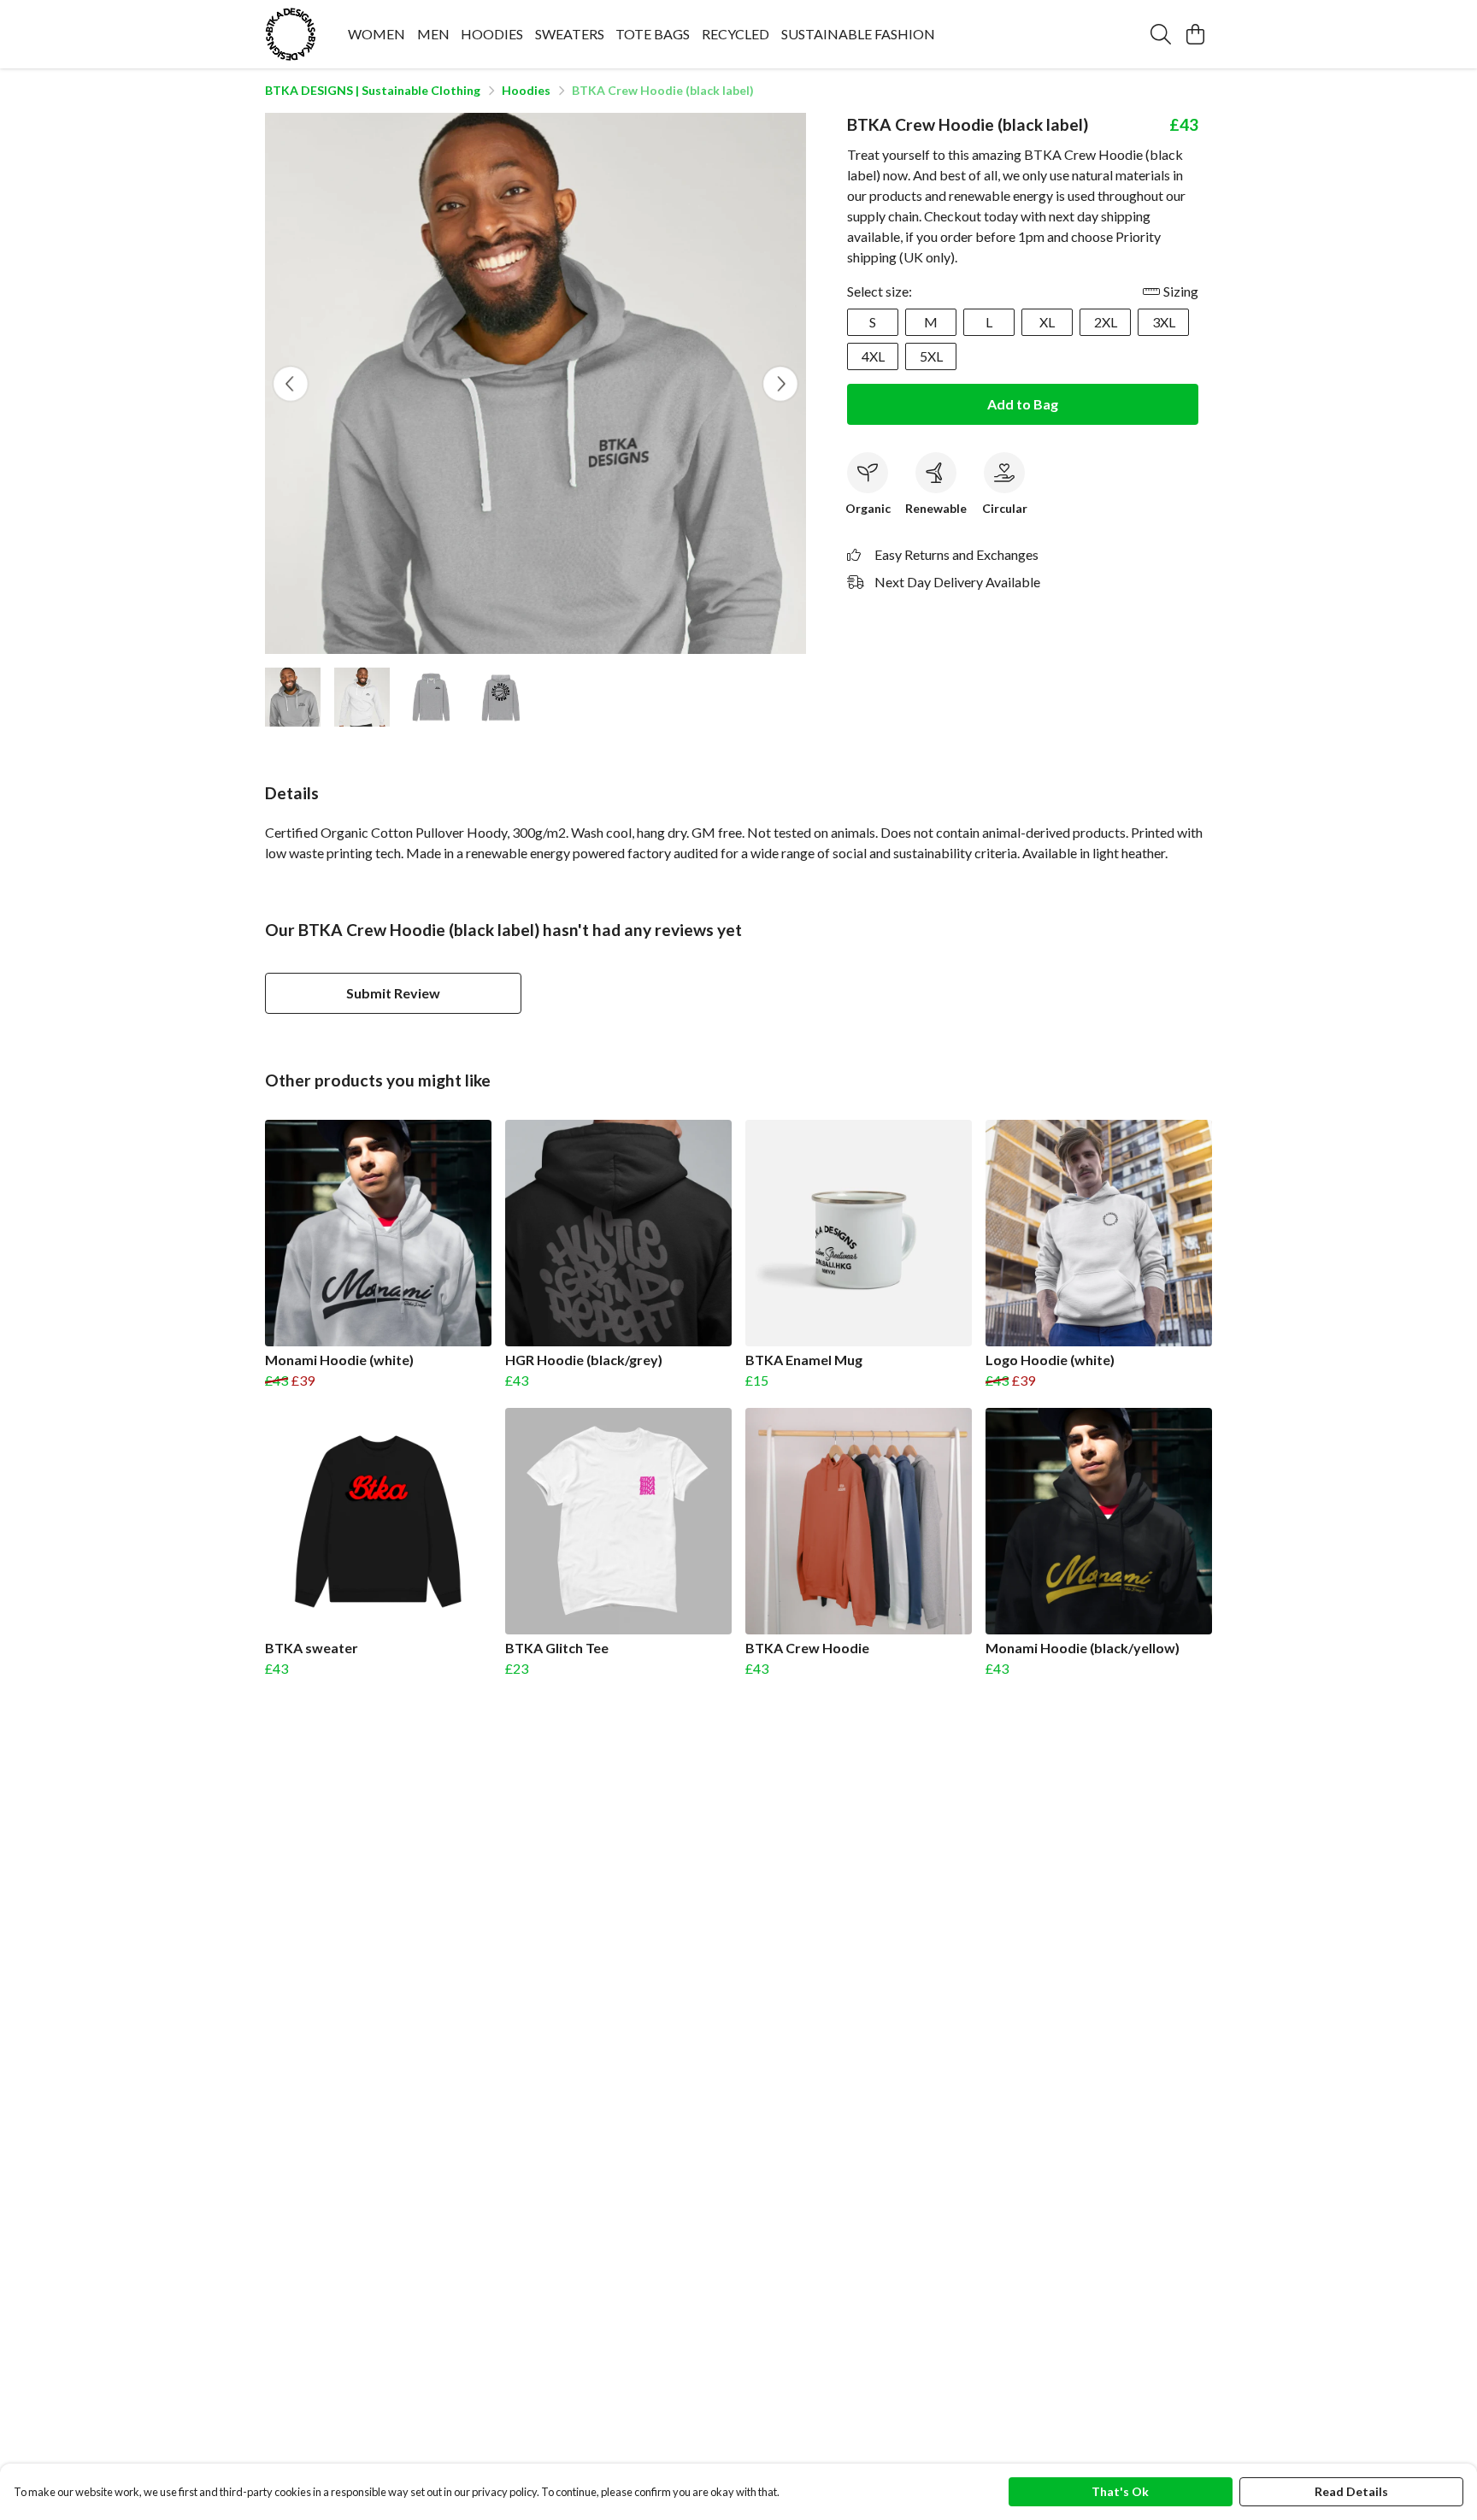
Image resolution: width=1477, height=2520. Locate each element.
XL (1047, 322)
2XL (1106, 322)
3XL (1164, 322)
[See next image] (780, 384)
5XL (931, 356)
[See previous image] (291, 384)
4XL (873, 356)
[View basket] (1195, 34)
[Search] (1161, 34)
